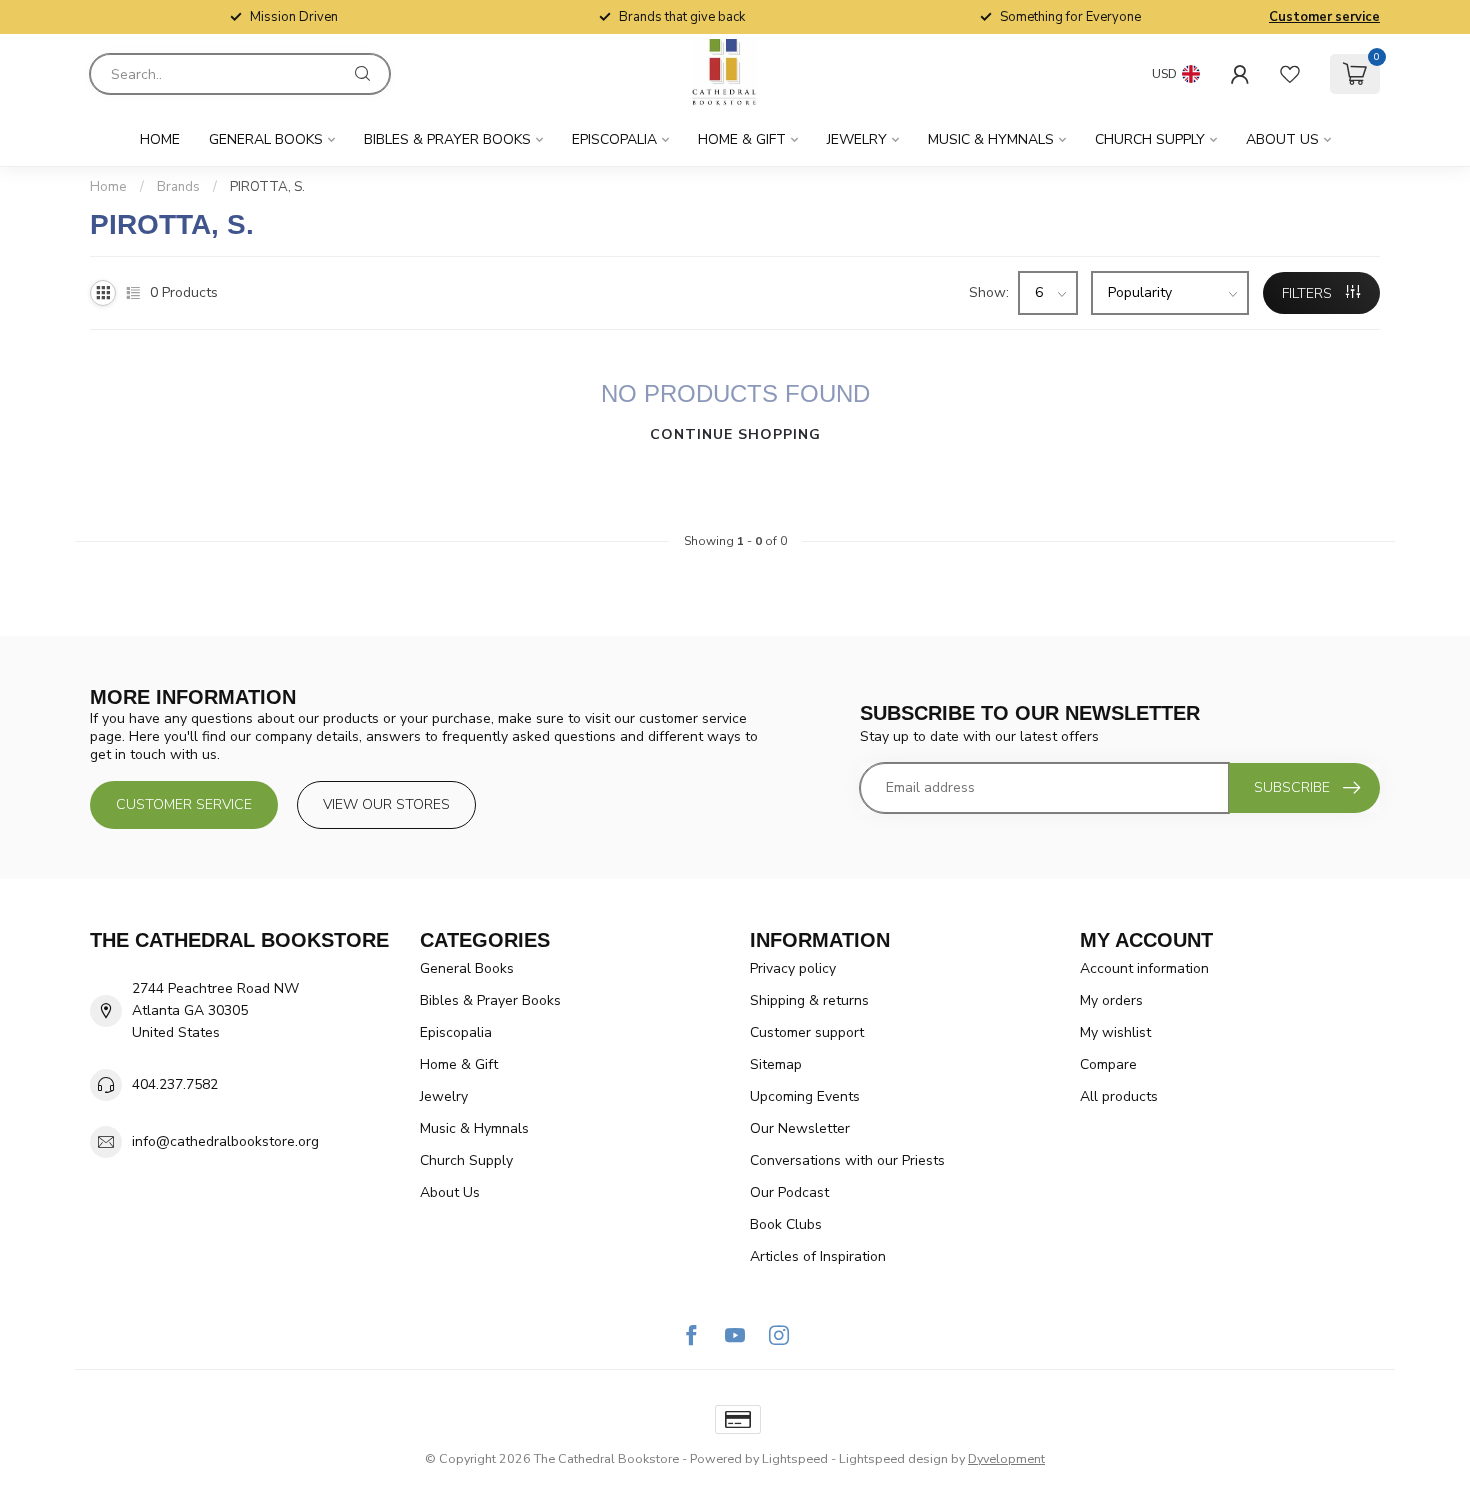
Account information (1144, 968)
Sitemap (776, 1064)
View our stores (386, 804)
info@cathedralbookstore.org (225, 1141)
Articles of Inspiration (818, 1256)
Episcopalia (614, 139)
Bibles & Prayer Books (447, 139)
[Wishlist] (1290, 74)
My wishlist (1115, 1032)
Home (160, 139)
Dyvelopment (1006, 1458)
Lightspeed (795, 1458)
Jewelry (857, 139)
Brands (178, 187)
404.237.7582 (175, 1084)
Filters (1309, 293)
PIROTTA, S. (267, 187)
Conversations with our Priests (847, 1160)
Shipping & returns (809, 1000)
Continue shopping (735, 434)
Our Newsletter (800, 1128)
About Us (1282, 139)
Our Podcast (789, 1192)
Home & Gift (742, 139)
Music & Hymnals (991, 139)
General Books (266, 139)
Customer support (807, 1032)
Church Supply (1150, 139)
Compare (1108, 1064)
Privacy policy (793, 968)
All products (1119, 1096)
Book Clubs (786, 1224)
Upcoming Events (805, 1096)
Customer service (1324, 17)
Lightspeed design (893, 1458)
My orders (1111, 1000)
